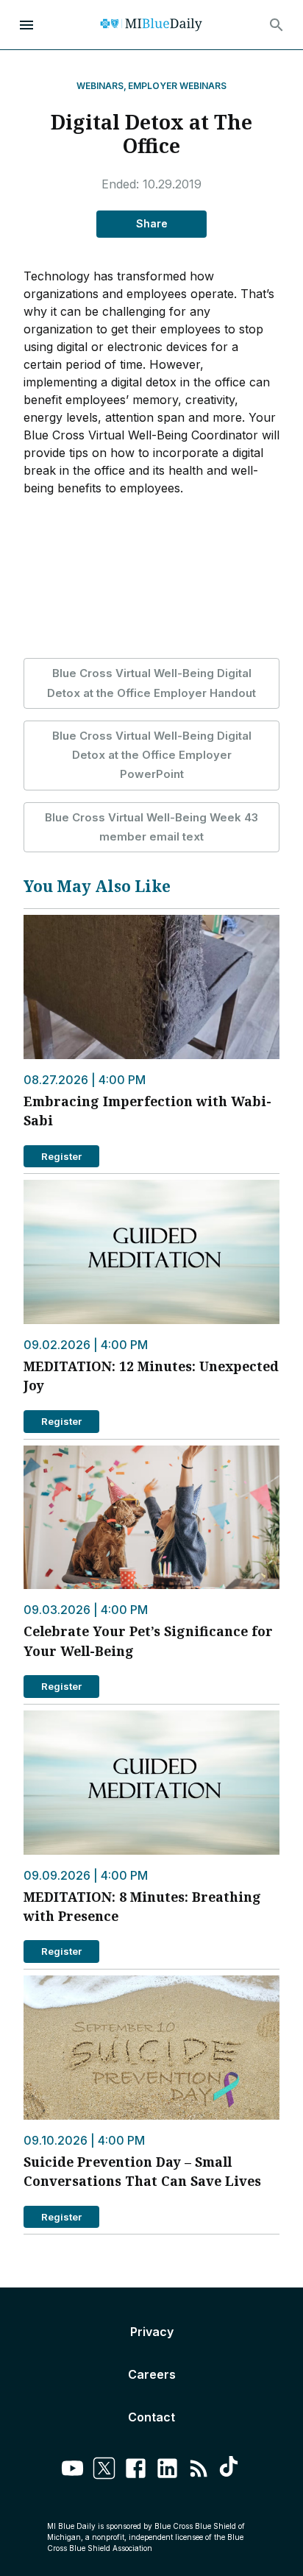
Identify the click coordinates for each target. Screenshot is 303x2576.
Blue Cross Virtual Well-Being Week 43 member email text (151, 827)
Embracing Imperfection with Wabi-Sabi (147, 1111)
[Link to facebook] (136, 2470)
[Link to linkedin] (167, 2470)
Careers (152, 2374)
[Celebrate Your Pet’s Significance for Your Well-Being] (151, 1518)
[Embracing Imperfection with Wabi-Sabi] (151, 987)
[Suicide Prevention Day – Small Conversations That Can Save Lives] (151, 2048)
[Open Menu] (26, 25)
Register (61, 1156)
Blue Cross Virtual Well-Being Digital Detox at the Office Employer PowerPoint (152, 755)
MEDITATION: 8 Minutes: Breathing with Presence (142, 1906)
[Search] (277, 25)
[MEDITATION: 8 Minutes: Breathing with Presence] (151, 1783)
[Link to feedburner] (199, 2470)
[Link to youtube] (72, 2470)
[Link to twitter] (104, 2470)
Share (152, 223)
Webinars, (101, 86)
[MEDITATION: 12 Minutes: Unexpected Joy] (151, 1252)
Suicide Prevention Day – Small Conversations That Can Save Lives (142, 2171)
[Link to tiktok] (231, 2470)
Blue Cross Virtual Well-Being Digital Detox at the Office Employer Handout (151, 683)
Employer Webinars (177, 86)
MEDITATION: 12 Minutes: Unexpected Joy (151, 1376)
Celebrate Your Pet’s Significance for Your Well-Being (148, 1641)
